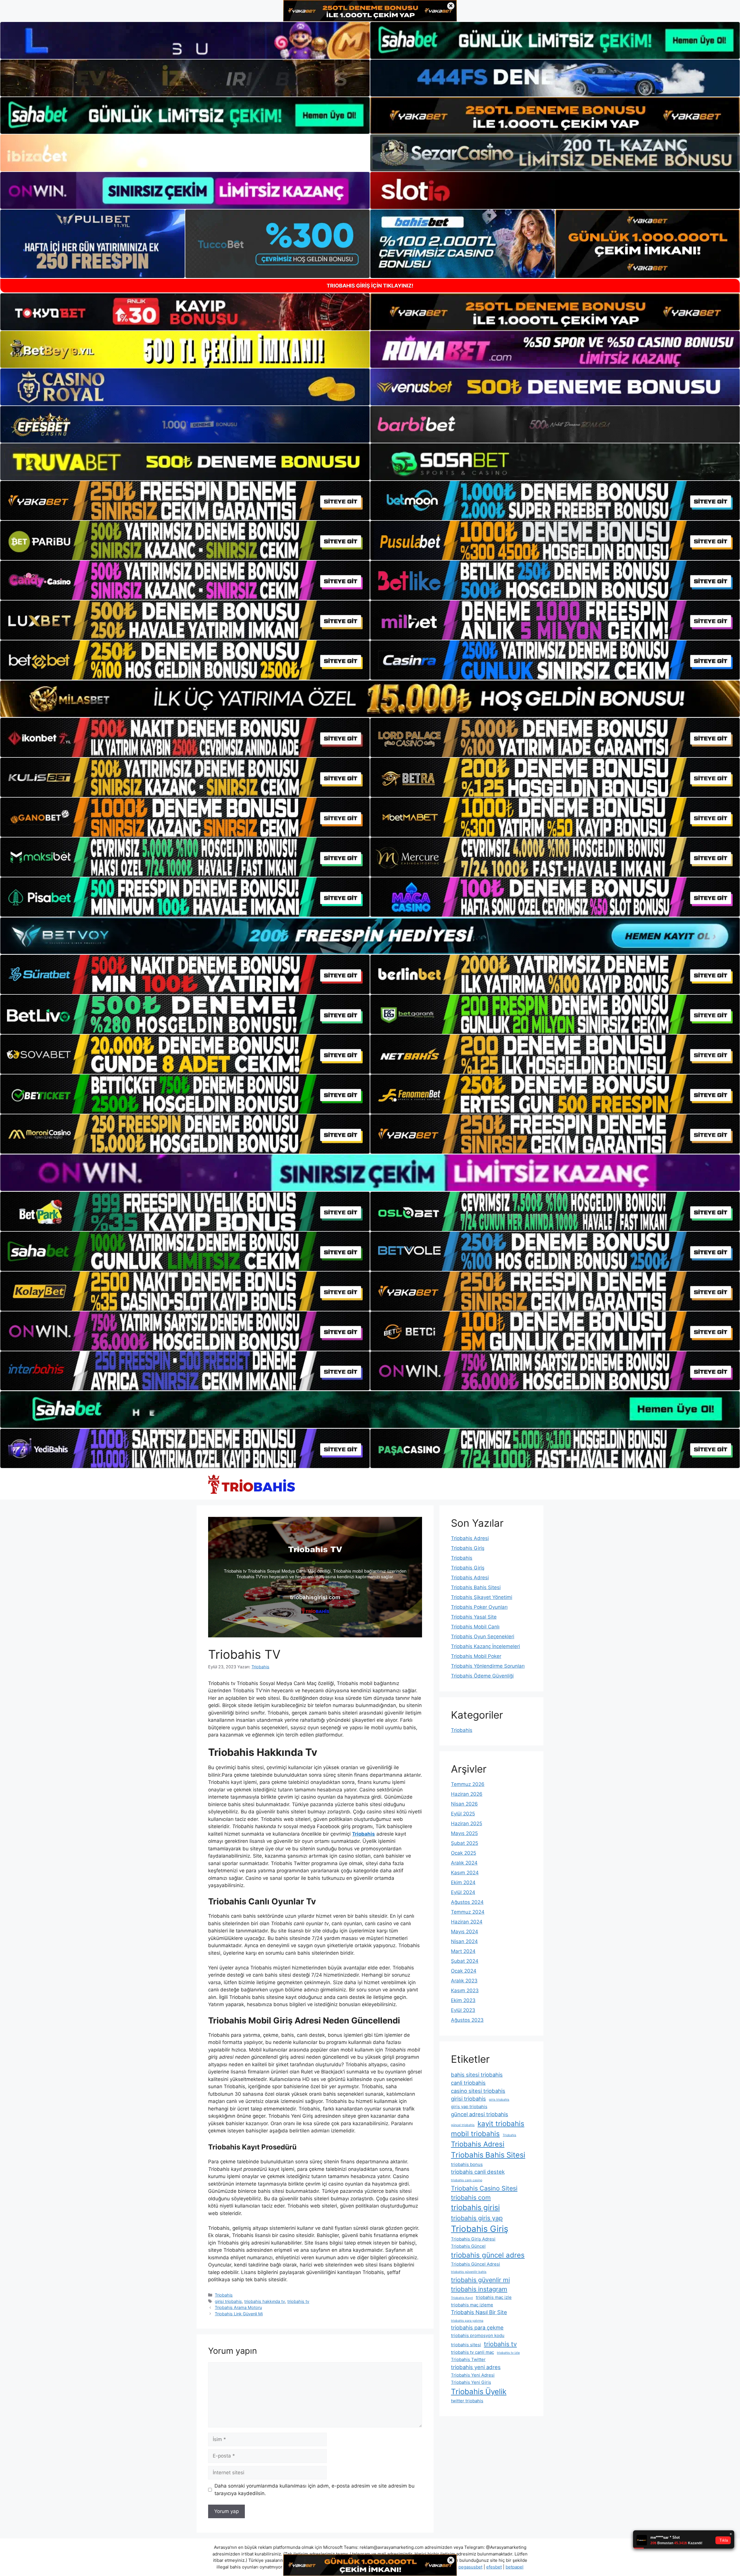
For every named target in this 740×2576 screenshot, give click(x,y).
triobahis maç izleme (472, 2305)
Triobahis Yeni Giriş (471, 2382)
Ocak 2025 (464, 1853)
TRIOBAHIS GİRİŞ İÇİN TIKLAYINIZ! (370, 286)
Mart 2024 (463, 1951)
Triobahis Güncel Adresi (476, 2264)
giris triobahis (499, 2100)
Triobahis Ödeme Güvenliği (482, 1676)
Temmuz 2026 (468, 1784)
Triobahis (224, 2295)
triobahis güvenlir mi (480, 2280)
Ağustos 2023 (467, 2020)
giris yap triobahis (469, 2107)
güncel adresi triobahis (480, 2114)
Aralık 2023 (464, 1981)
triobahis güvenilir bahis (469, 2272)
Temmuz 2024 (468, 1912)
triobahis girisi (475, 2207)
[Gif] (370, 699)
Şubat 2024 (465, 1961)
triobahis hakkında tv (265, 2301)
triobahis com (471, 2197)
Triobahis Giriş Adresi (473, 2239)
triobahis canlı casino (467, 2180)
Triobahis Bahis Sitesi (476, 1587)
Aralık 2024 (464, 1863)
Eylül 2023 (463, 2010)
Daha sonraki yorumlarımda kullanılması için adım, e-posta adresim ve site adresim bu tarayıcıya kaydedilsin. (314, 2490)
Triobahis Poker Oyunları (479, 1607)
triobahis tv (298, 2301)
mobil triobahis (475, 2134)
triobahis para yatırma (467, 2321)
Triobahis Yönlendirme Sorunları (488, 1666)
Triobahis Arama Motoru (238, 2307)
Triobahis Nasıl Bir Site (479, 2312)
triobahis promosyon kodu (478, 2335)
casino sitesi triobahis (478, 2091)
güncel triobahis (463, 2125)
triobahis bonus (467, 2164)
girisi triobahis (228, 2301)
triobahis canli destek (478, 2172)
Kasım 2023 (465, 1991)
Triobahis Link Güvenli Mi (239, 2314)
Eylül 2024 (463, 1892)
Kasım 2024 (465, 1873)
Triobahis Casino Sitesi (484, 2188)
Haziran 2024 (467, 1922)
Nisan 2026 (464, 1804)
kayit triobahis (501, 2124)
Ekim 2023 (463, 2000)
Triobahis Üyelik (479, 2391)
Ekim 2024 (463, 1882)
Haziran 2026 (467, 1794)
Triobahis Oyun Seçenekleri (483, 1637)
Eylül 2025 (463, 1814)
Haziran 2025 (467, 1823)
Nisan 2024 (464, 1941)
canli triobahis (468, 2083)
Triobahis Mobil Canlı (475, 1627)
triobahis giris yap (477, 2218)
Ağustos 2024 (467, 1902)
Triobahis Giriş (468, 1548)
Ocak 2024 (464, 1971)
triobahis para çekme (477, 2327)
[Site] (185, 501)
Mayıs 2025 (464, 1833)
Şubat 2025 (465, 1843)
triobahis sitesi (466, 2345)
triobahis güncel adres (488, 2255)
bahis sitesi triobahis (477, 2075)
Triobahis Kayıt (462, 2298)
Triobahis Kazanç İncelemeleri (485, 1646)
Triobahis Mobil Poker (476, 1656)
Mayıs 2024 (465, 1932)
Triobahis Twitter (468, 2359)
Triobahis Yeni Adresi (473, 2375)
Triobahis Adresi (470, 1538)
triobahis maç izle (494, 2297)
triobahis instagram (479, 2289)
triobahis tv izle (508, 2353)
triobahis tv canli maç (472, 2352)
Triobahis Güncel (468, 2246)
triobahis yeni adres (476, 2367)
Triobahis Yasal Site (474, 1617)
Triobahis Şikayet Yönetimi (482, 1597)
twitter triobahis (467, 2401)
